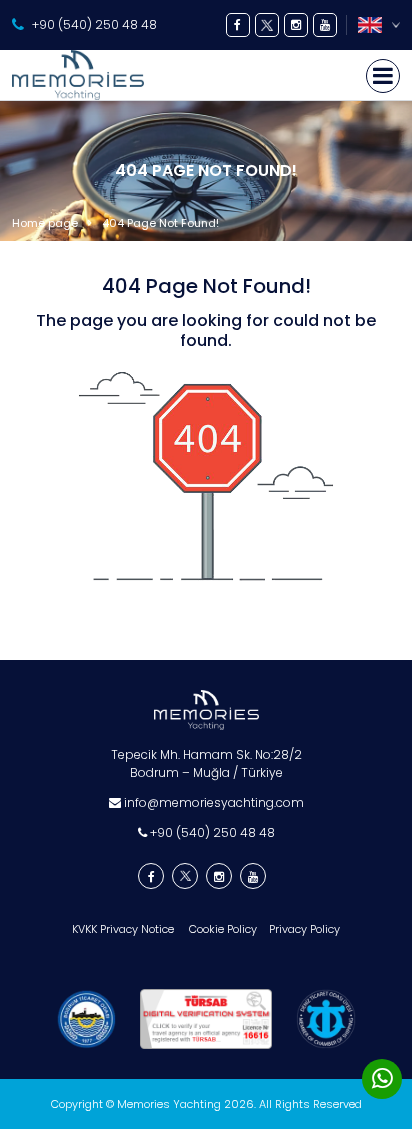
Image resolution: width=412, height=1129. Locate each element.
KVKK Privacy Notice (124, 929)
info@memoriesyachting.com (212, 802)
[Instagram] (296, 25)
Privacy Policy (304, 929)
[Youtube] (325, 25)
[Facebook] (238, 25)
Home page (45, 223)
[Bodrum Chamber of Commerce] (86, 1019)
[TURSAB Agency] (206, 1019)
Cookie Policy (223, 929)
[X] (267, 25)
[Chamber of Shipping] (326, 1019)
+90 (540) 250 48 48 (94, 24)
